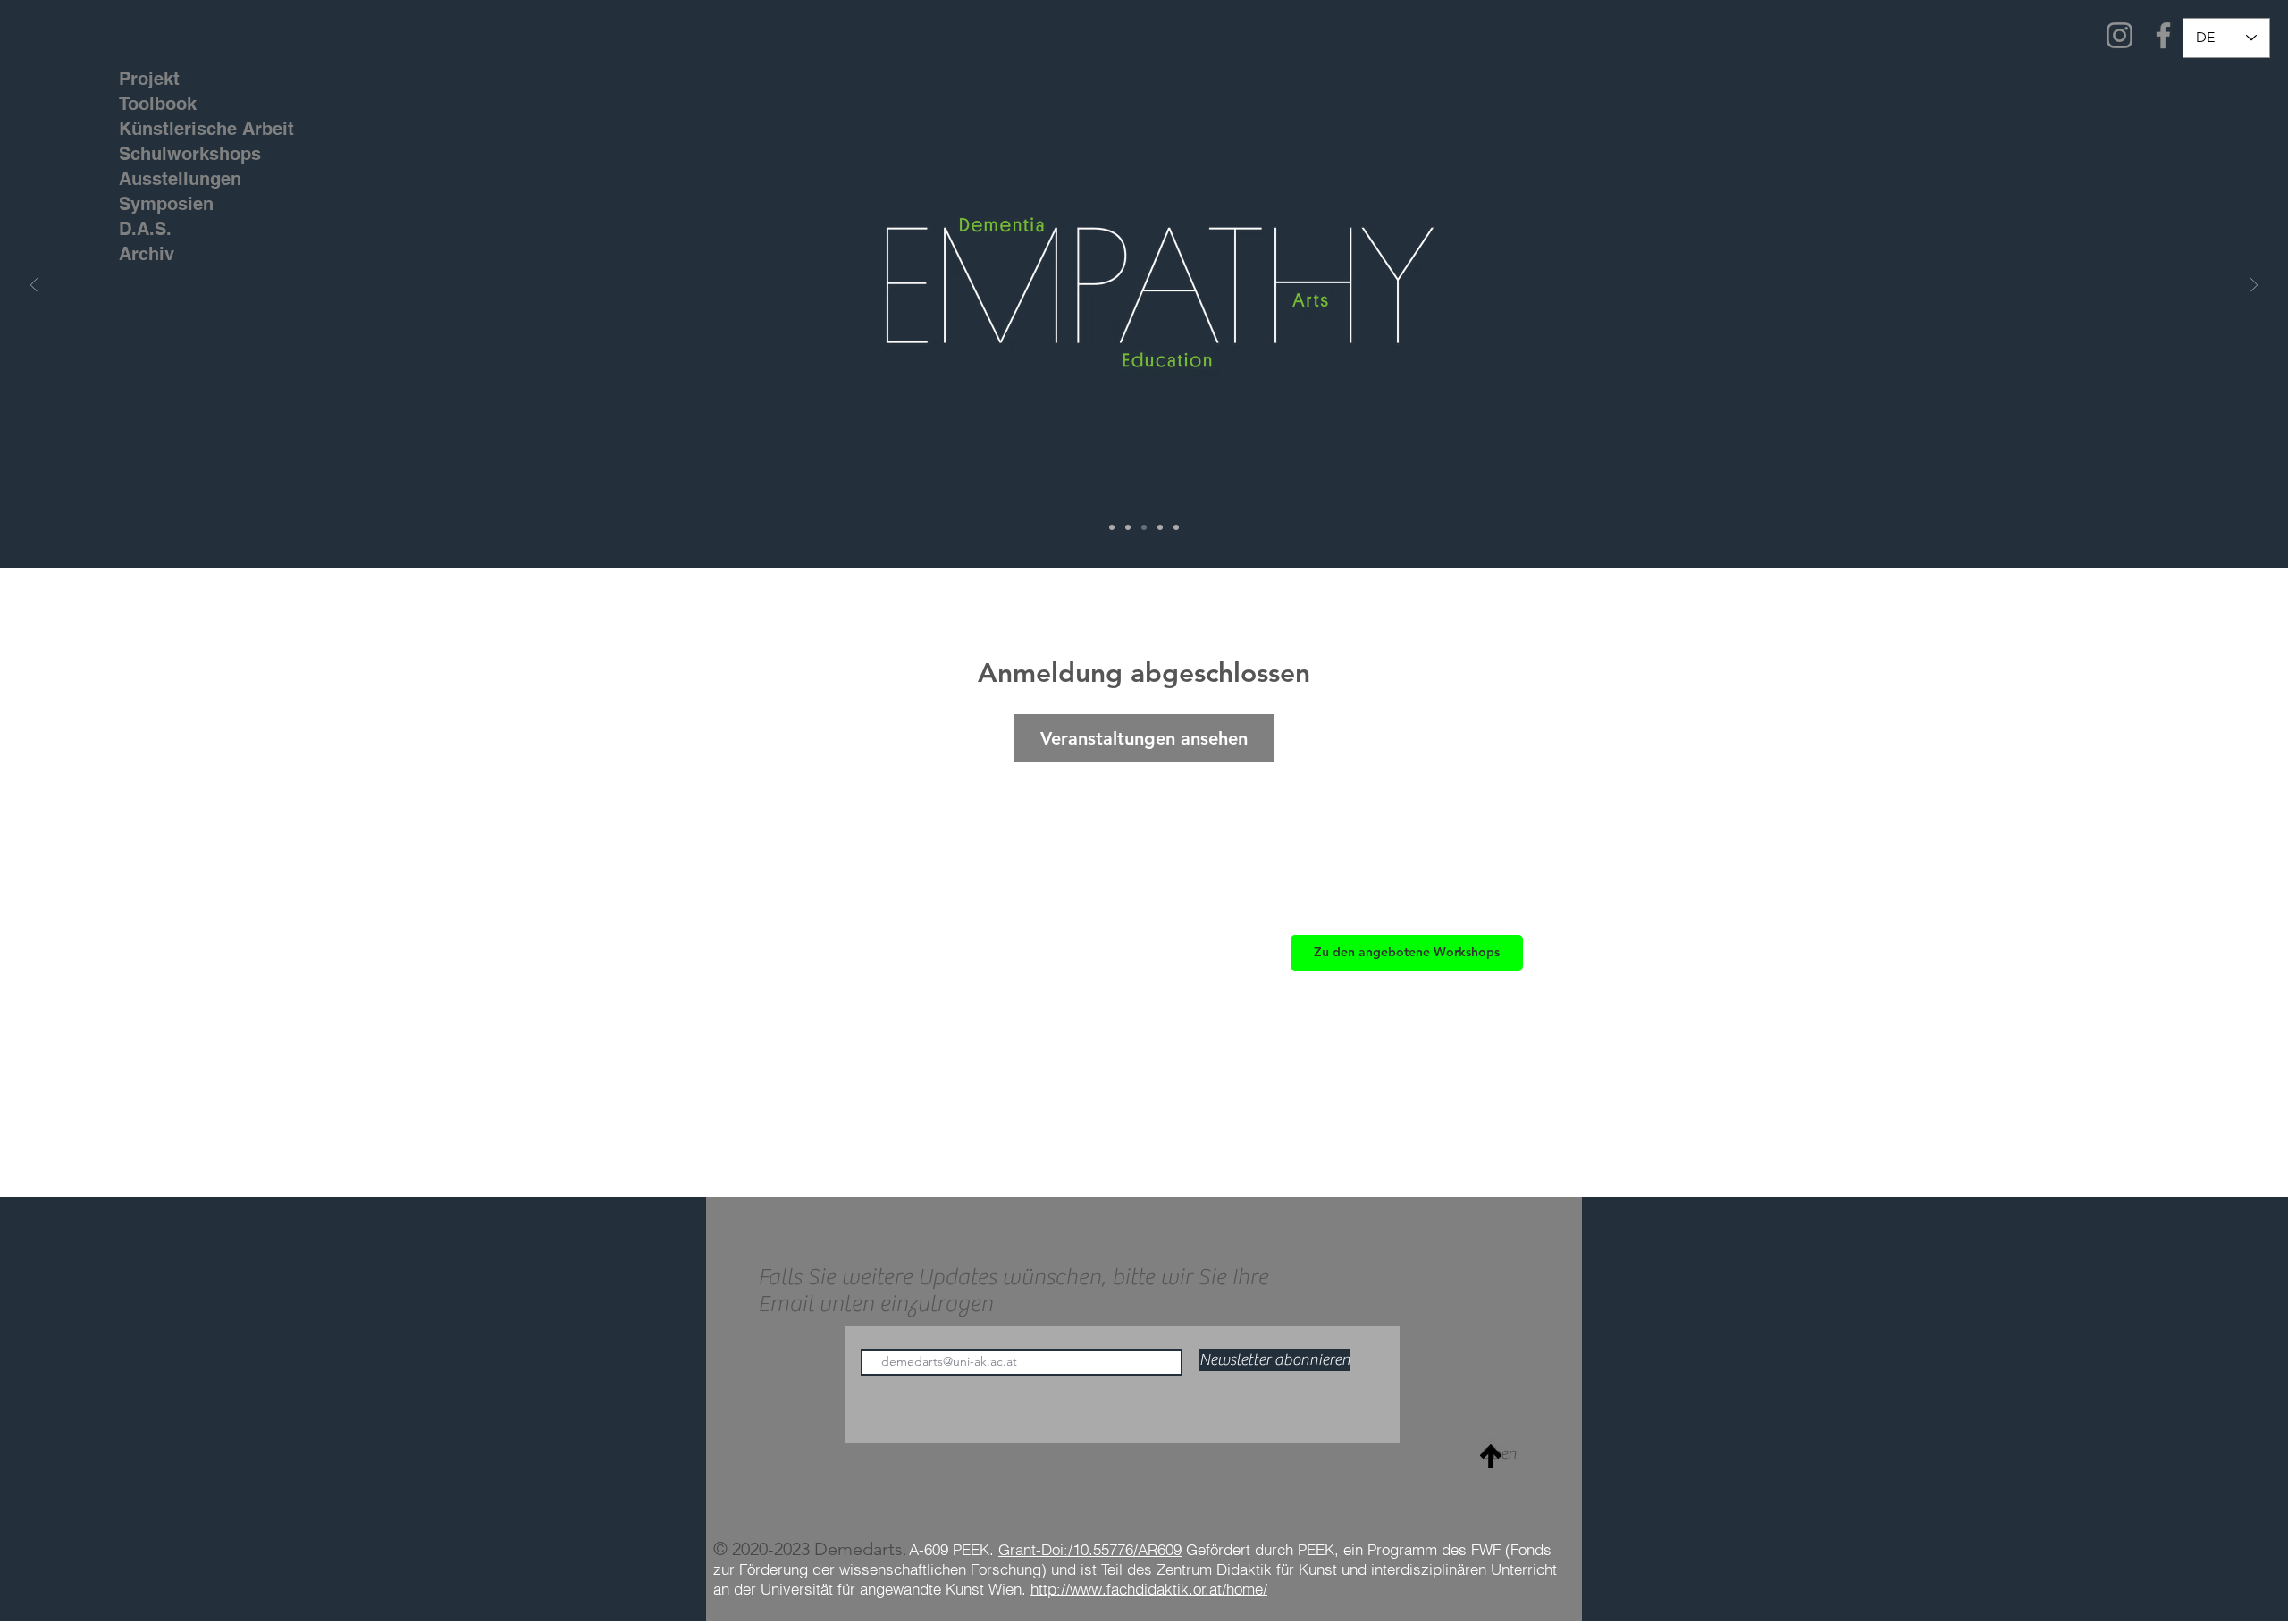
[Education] (1160, 527)
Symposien (166, 204)
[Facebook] (2163, 35)
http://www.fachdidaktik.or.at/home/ (1149, 1589)
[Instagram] (2120, 35)
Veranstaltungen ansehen (1144, 738)
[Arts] (1176, 527)
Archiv (147, 254)
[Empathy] (1144, 527)
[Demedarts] (1112, 527)
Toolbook (158, 104)
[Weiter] (2254, 286)
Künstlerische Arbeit (174, 129)
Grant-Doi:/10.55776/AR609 (1090, 1549)
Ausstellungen (174, 179)
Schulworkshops (174, 154)
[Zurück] (34, 286)
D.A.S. (145, 229)
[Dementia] (1128, 527)
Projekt (149, 79)
